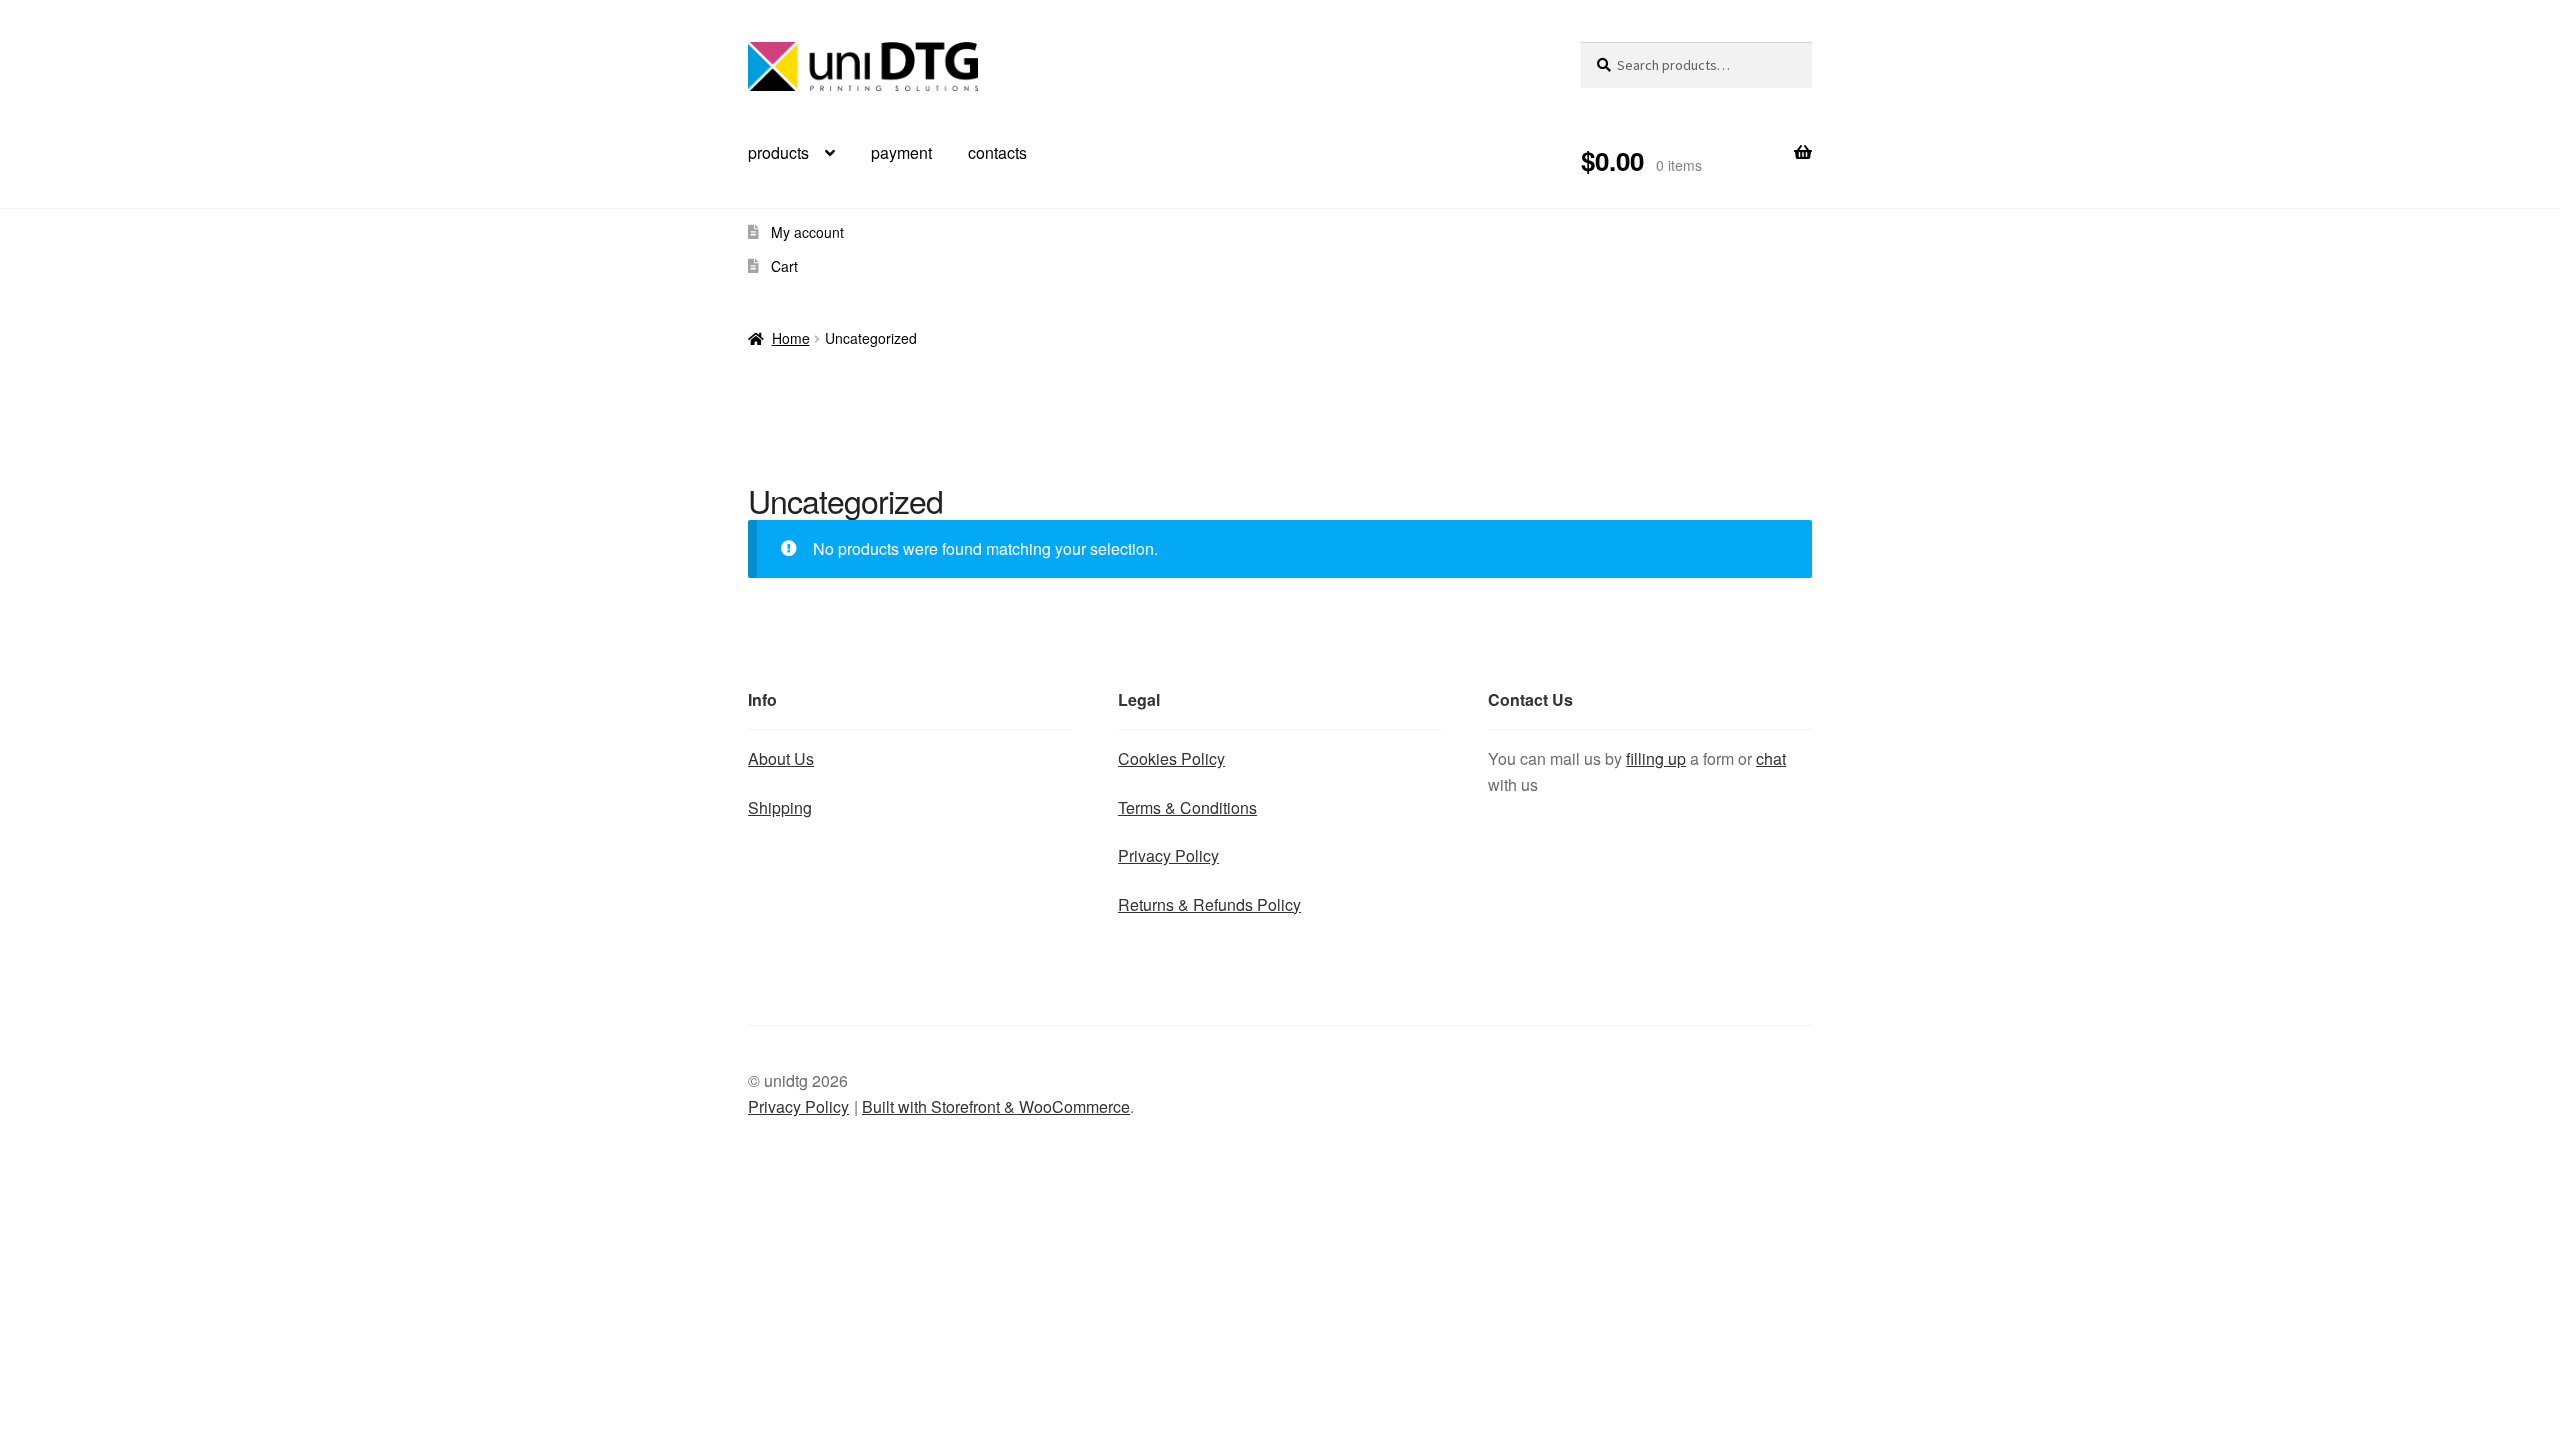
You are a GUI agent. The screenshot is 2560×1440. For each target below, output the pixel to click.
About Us (781, 758)
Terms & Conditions (1187, 807)
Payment (901, 152)
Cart (784, 266)
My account (807, 232)
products (778, 152)
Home (791, 338)
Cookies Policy (1171, 758)
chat (1771, 758)
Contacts (997, 152)
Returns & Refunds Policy (1209, 904)
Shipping (780, 807)
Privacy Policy (1168, 855)
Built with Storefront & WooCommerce (996, 1106)
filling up (1656, 758)
